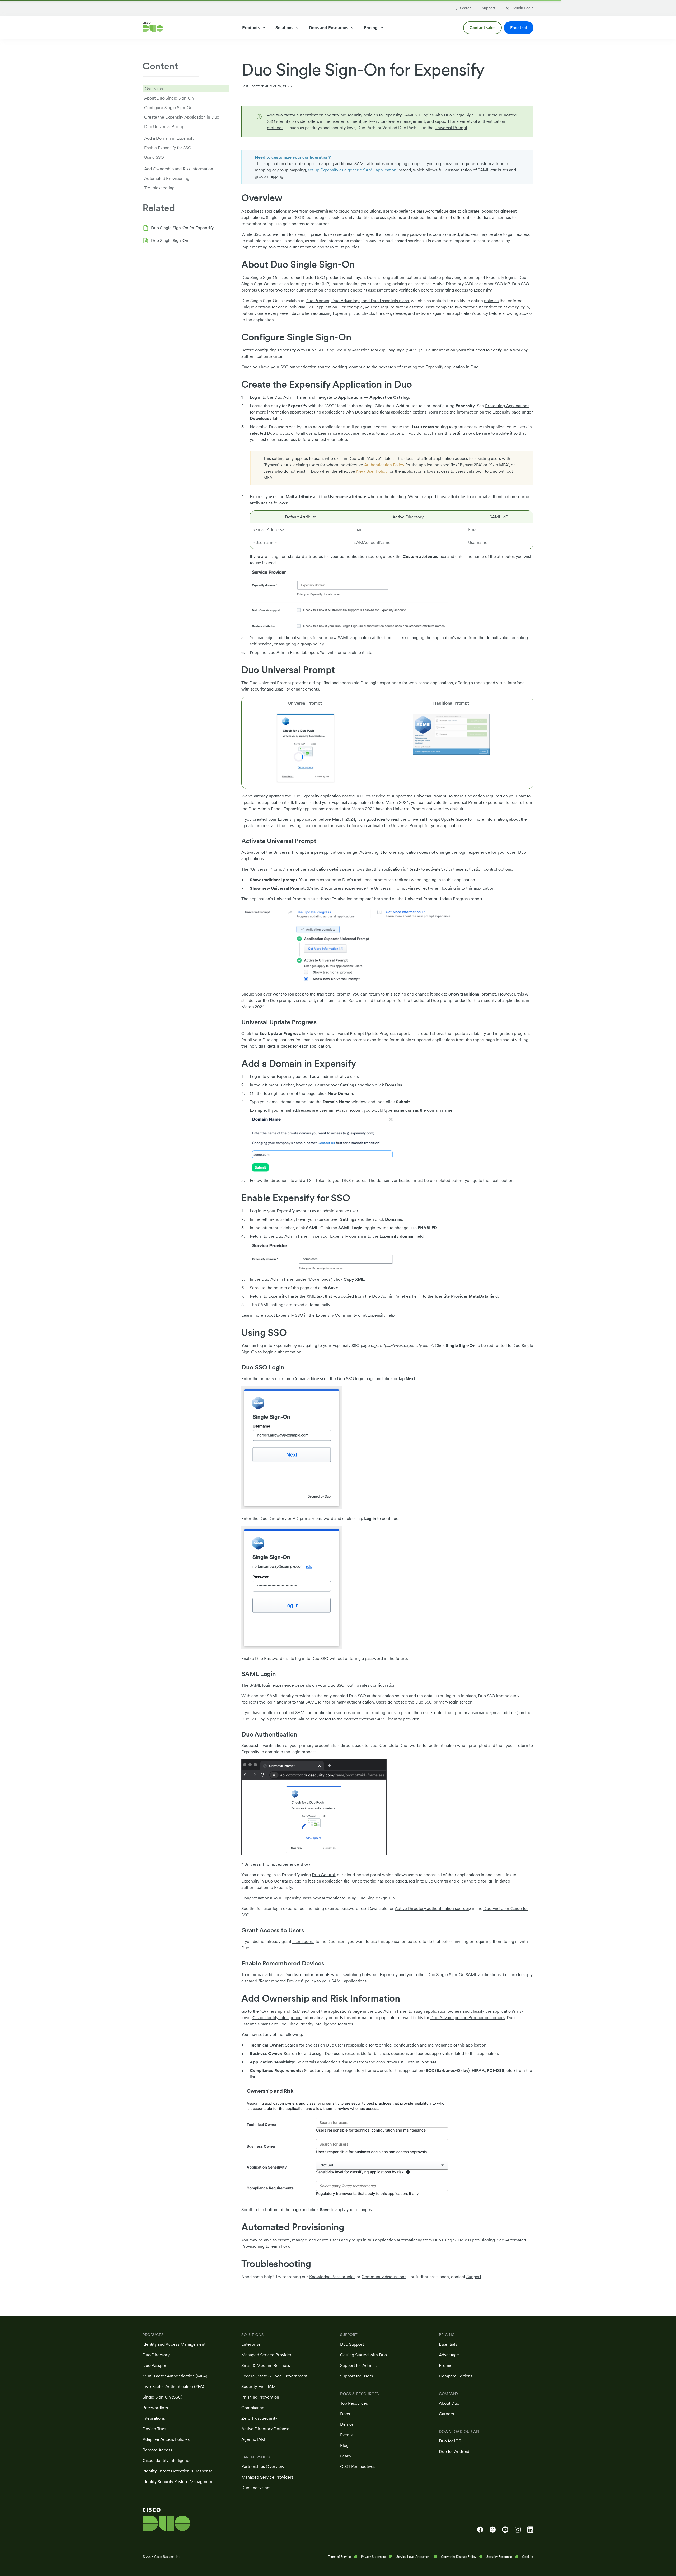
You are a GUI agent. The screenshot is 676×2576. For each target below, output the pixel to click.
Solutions (284, 28)
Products (251, 28)
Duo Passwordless (272, 1658)
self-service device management (394, 121)
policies (491, 301)
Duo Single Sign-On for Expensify (182, 228)
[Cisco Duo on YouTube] (505, 2530)
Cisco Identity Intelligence (277, 2018)
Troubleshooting (159, 188)
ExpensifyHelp (381, 1315)
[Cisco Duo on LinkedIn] (530, 2530)
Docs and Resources (328, 28)
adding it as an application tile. (323, 1881)
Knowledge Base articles (332, 2277)
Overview (154, 89)
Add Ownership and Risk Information (179, 169)
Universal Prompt (451, 128)
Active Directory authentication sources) (433, 1909)
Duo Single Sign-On (170, 240)
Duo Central (323, 1875)
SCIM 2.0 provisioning (474, 2240)
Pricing (371, 28)
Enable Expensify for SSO (168, 148)
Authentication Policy (384, 465)
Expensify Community (336, 1315)
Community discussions (384, 2277)
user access (303, 1942)
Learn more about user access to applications (361, 433)
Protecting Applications (507, 406)
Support (474, 2277)
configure (500, 350)
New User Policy (372, 471)
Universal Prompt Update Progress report (370, 1033)
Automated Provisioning (167, 178)
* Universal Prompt (259, 1864)
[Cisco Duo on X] (493, 2530)
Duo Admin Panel (291, 397)
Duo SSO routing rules (348, 1685)
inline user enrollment (341, 121)
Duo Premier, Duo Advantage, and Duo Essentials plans (357, 301)
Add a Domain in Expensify (169, 138)
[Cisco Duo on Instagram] (518, 2530)
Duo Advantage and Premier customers (468, 2018)
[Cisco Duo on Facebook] (480, 2530)
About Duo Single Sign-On (169, 98)
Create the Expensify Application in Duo (182, 117)
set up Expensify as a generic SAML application (352, 170)
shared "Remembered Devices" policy (280, 1981)
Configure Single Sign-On (168, 108)
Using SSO (154, 157)
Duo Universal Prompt (165, 127)
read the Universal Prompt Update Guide (429, 819)
